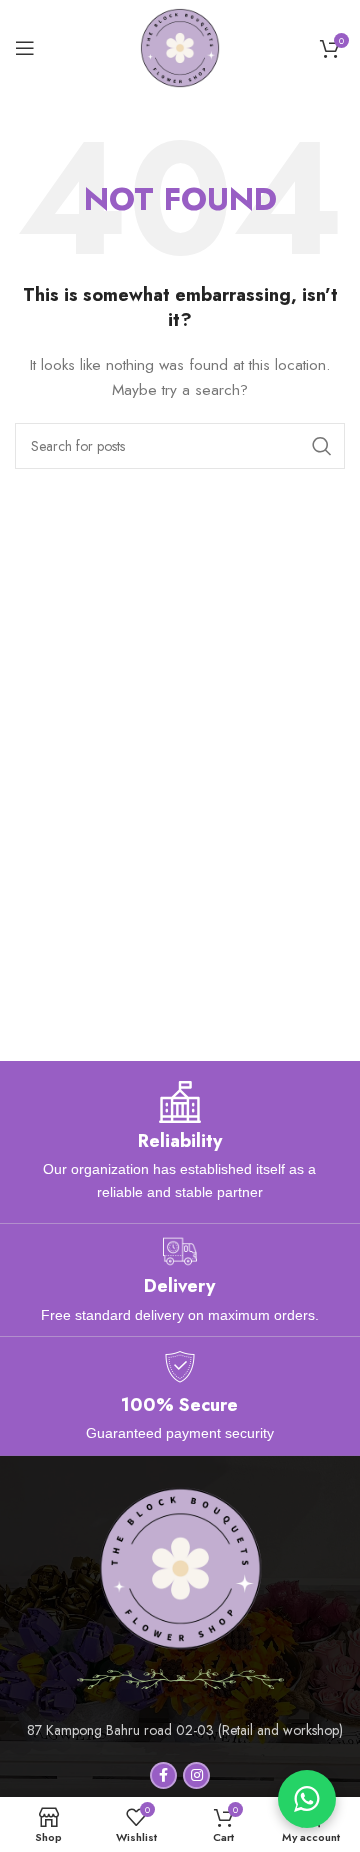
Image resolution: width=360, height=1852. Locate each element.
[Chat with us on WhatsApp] (307, 1799)
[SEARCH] (322, 446)
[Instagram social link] (196, 1775)
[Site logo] (180, 46)
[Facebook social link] (163, 1775)
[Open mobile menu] (25, 48)
